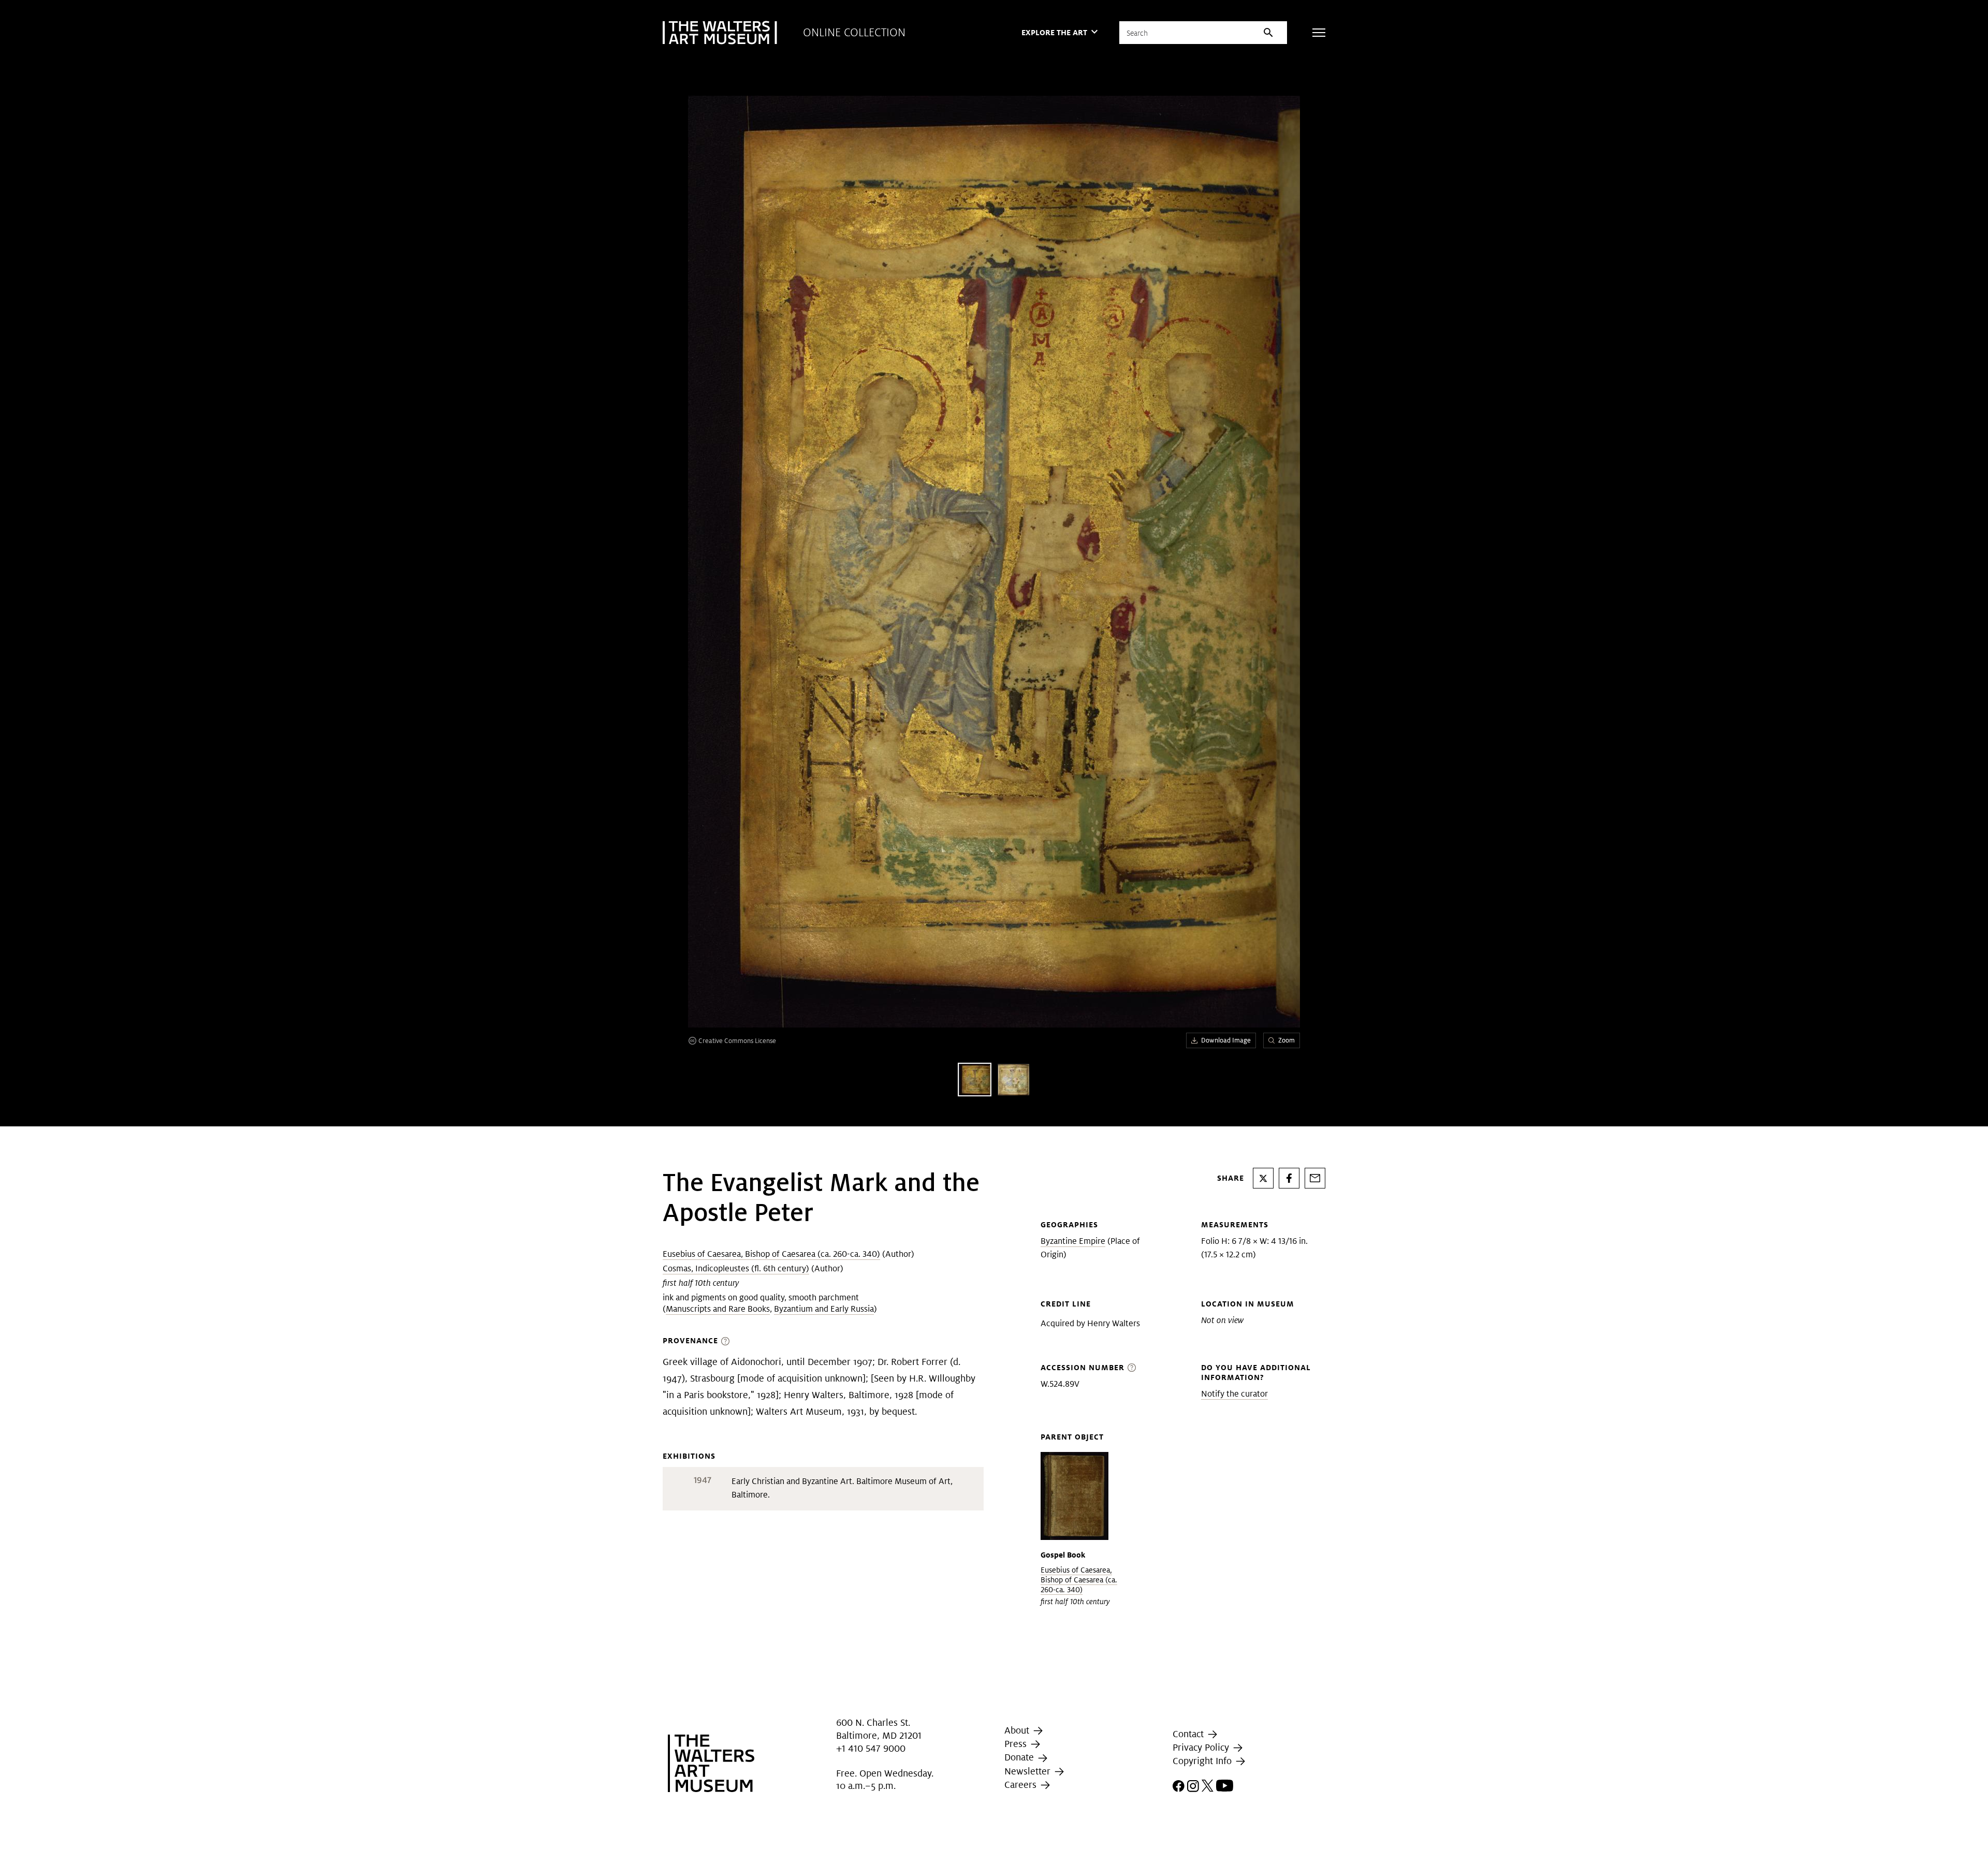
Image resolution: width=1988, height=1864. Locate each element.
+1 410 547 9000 (871, 1748)
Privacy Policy (1202, 1747)
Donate (1020, 1757)
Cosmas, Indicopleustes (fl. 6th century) (736, 1268)
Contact (1189, 1734)
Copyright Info (1203, 1761)
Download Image (1226, 1040)
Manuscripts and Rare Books (718, 1309)
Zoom (1287, 1040)
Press (1017, 1744)
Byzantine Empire (1073, 1241)
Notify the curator (1234, 1394)
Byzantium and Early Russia (824, 1309)
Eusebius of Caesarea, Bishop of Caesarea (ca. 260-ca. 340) (771, 1254)
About (1018, 1730)
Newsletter (1029, 1771)
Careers (1022, 1785)
